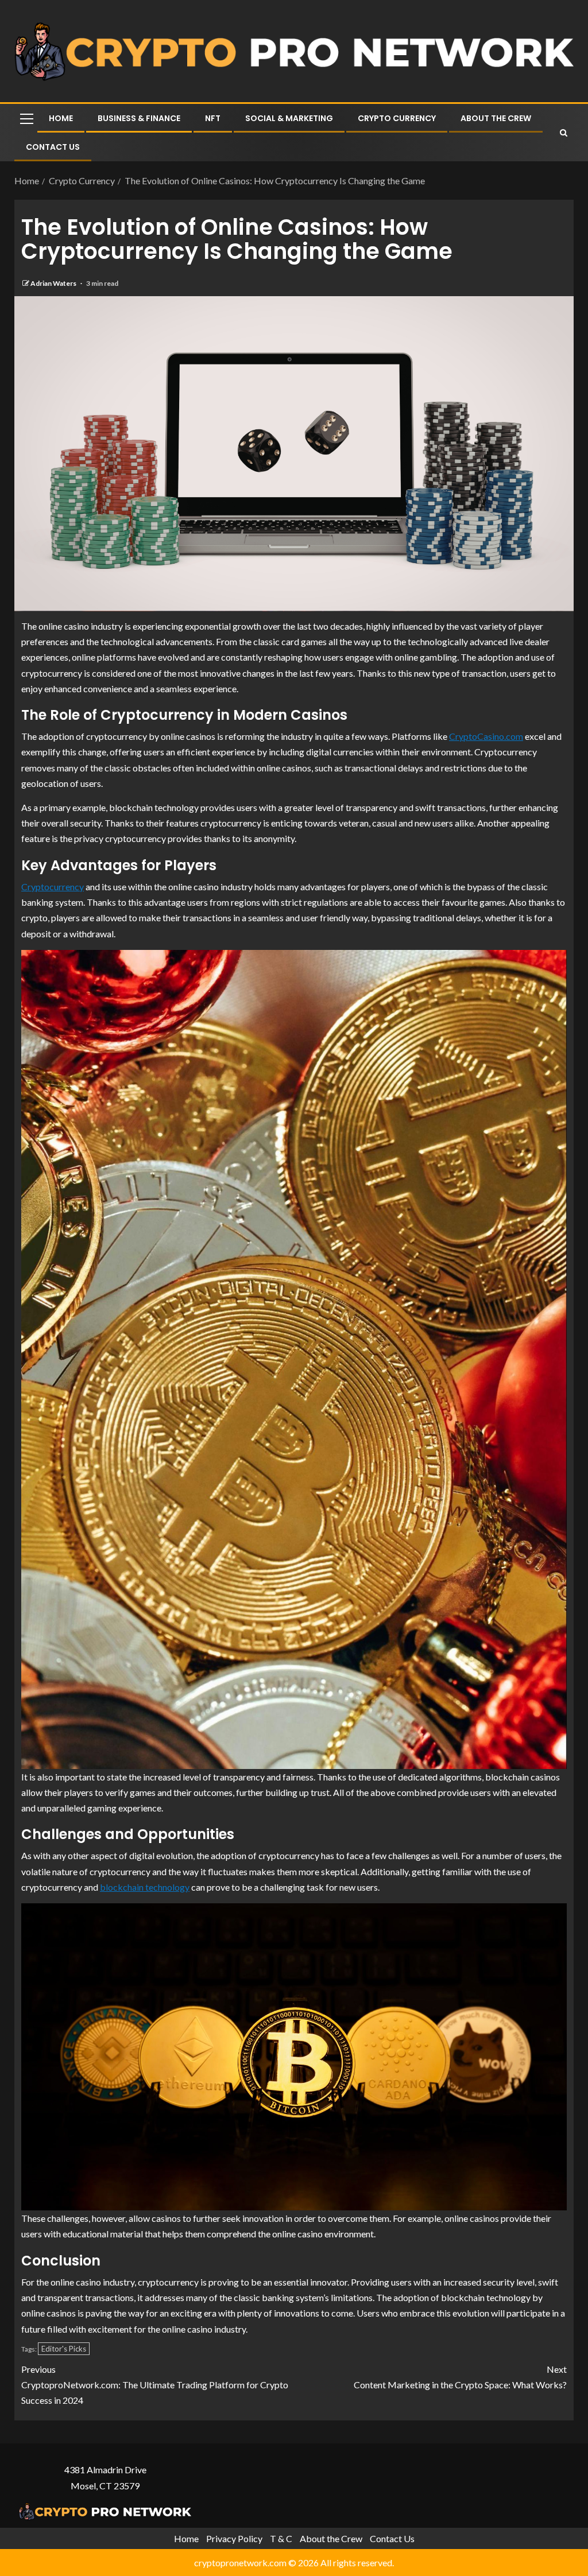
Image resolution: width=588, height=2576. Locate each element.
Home (61, 118)
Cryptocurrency (53, 887)
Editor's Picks (64, 2349)
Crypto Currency (397, 118)
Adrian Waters (54, 283)
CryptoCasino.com (486, 736)
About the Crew (496, 118)
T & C (281, 2538)
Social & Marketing (289, 118)
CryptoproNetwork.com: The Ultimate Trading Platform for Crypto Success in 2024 (155, 2385)
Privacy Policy (234, 2538)
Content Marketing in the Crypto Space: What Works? (460, 2377)
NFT (213, 118)
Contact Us (53, 147)
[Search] (564, 133)
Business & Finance (139, 118)
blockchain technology (145, 1887)
